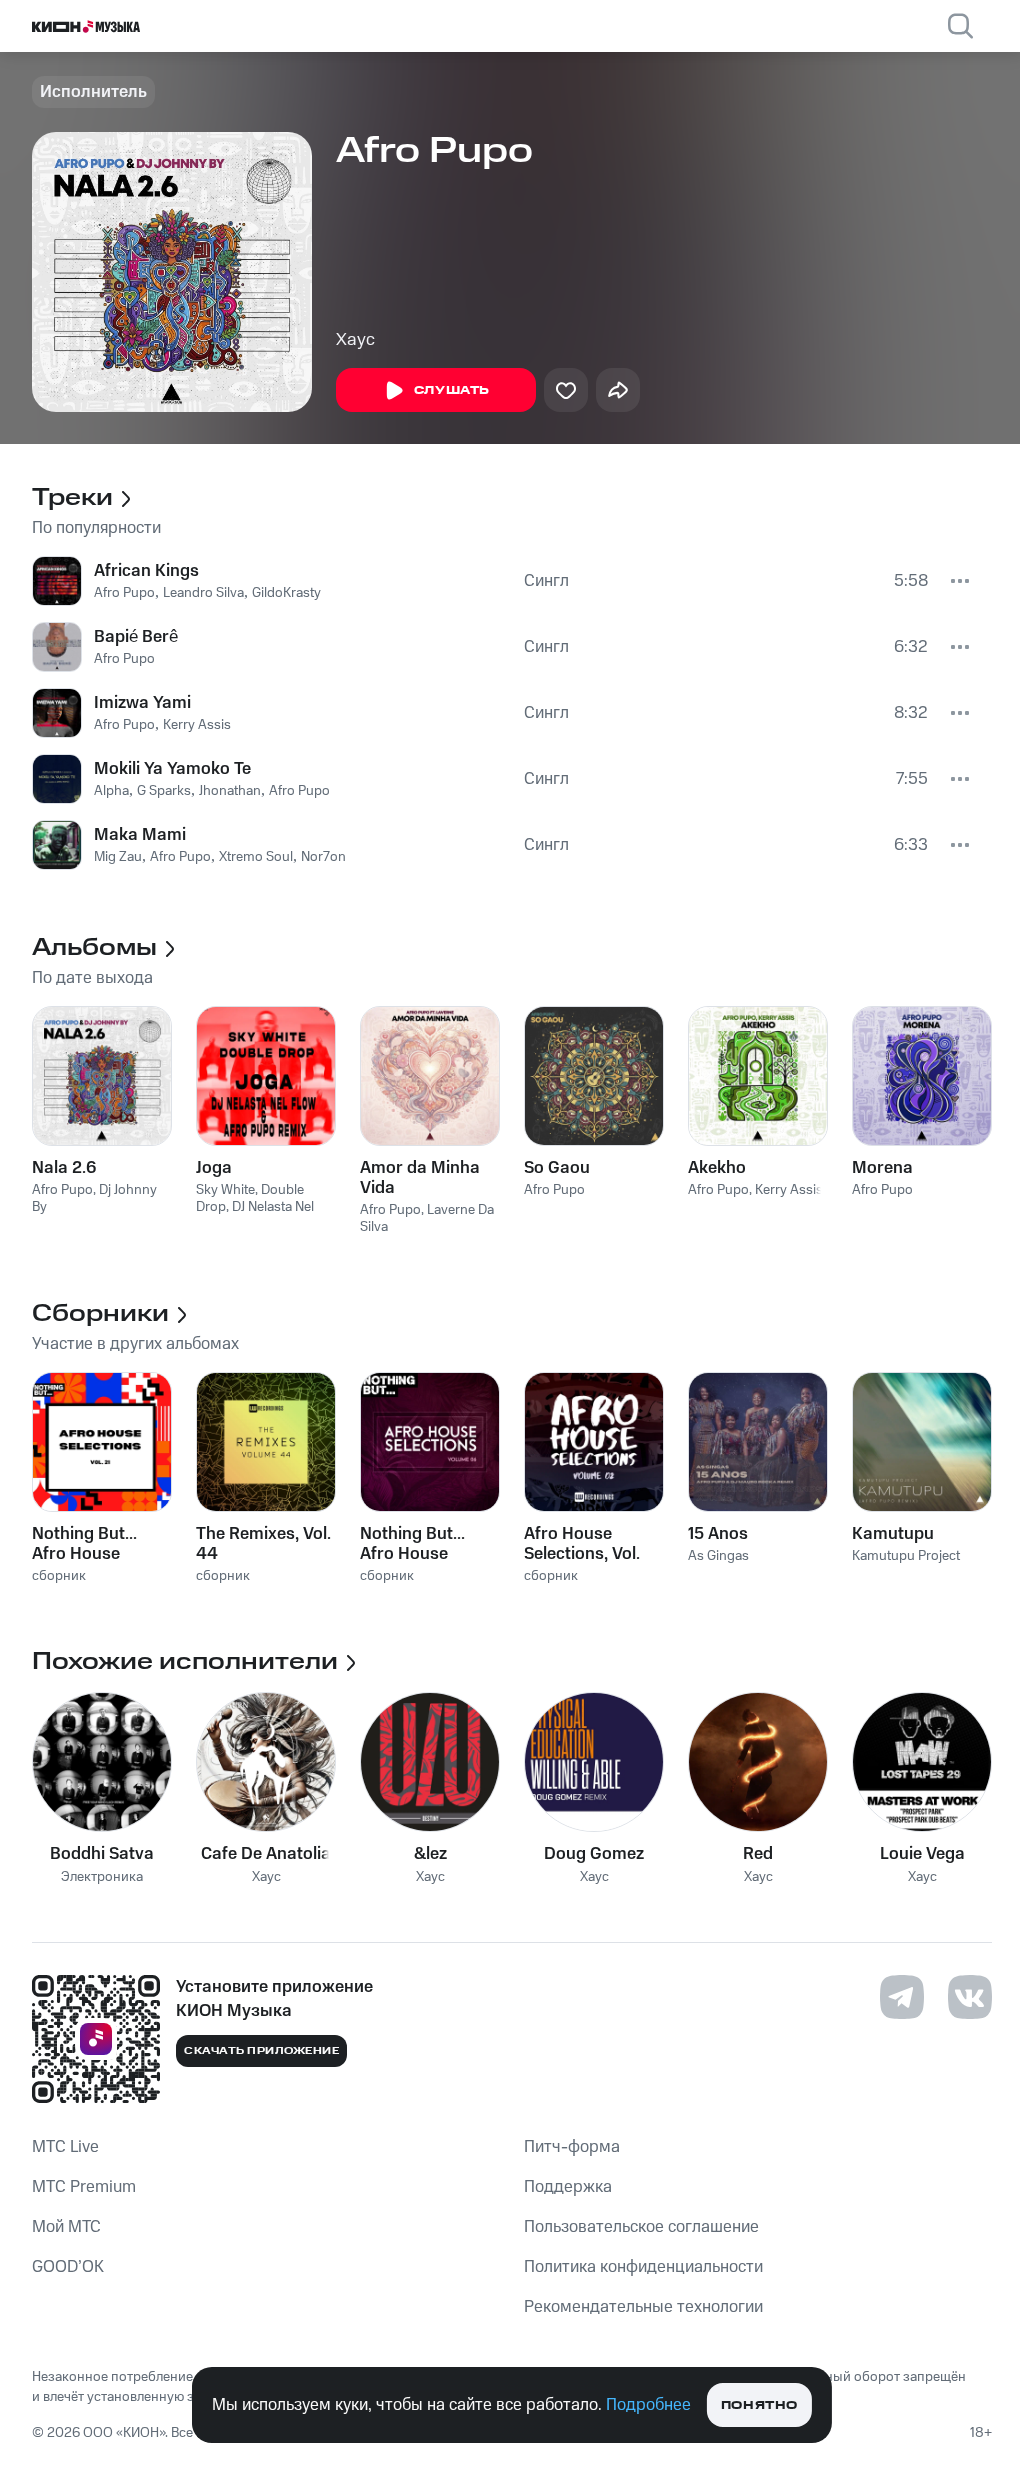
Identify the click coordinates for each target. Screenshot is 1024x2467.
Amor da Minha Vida (420, 1178)
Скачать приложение (261, 2051)
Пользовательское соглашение (641, 2227)
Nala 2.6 (64, 1168)
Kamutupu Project (906, 1556)
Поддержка (568, 2187)
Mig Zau (118, 857)
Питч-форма (572, 2147)
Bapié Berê (136, 637)
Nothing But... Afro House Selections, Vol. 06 (418, 1544)
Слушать (452, 390)
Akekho (717, 1168)
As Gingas (718, 1556)
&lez (430, 1854)
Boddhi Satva (102, 1854)
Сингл (546, 581)
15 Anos (718, 1534)
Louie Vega (922, 1854)
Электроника (102, 1877)
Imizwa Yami (142, 703)
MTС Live (65, 2147)
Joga (214, 1168)
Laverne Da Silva (427, 1218)
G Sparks (164, 791)
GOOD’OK (68, 2267)
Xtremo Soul (256, 857)
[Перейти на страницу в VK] (970, 1997)
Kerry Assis (197, 725)
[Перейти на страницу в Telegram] (902, 1997)
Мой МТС (66, 2227)
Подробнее (648, 2405)
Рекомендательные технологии (643, 2307)
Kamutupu (893, 1534)
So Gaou (557, 1168)
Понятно (759, 2405)
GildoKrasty (286, 593)
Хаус (355, 340)
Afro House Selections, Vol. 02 (582, 1544)
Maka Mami (140, 835)
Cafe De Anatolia (266, 1854)
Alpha (111, 791)
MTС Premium (84, 2187)
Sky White (225, 1190)
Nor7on (323, 857)
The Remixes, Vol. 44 (263, 1544)
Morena (882, 1168)
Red (758, 1854)
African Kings (146, 571)
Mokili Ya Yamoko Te (172, 769)
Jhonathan (230, 791)
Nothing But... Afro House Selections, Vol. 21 (100, 1544)
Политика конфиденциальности (643, 2267)
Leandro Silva (203, 593)
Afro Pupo (124, 593)
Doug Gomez (594, 1854)
